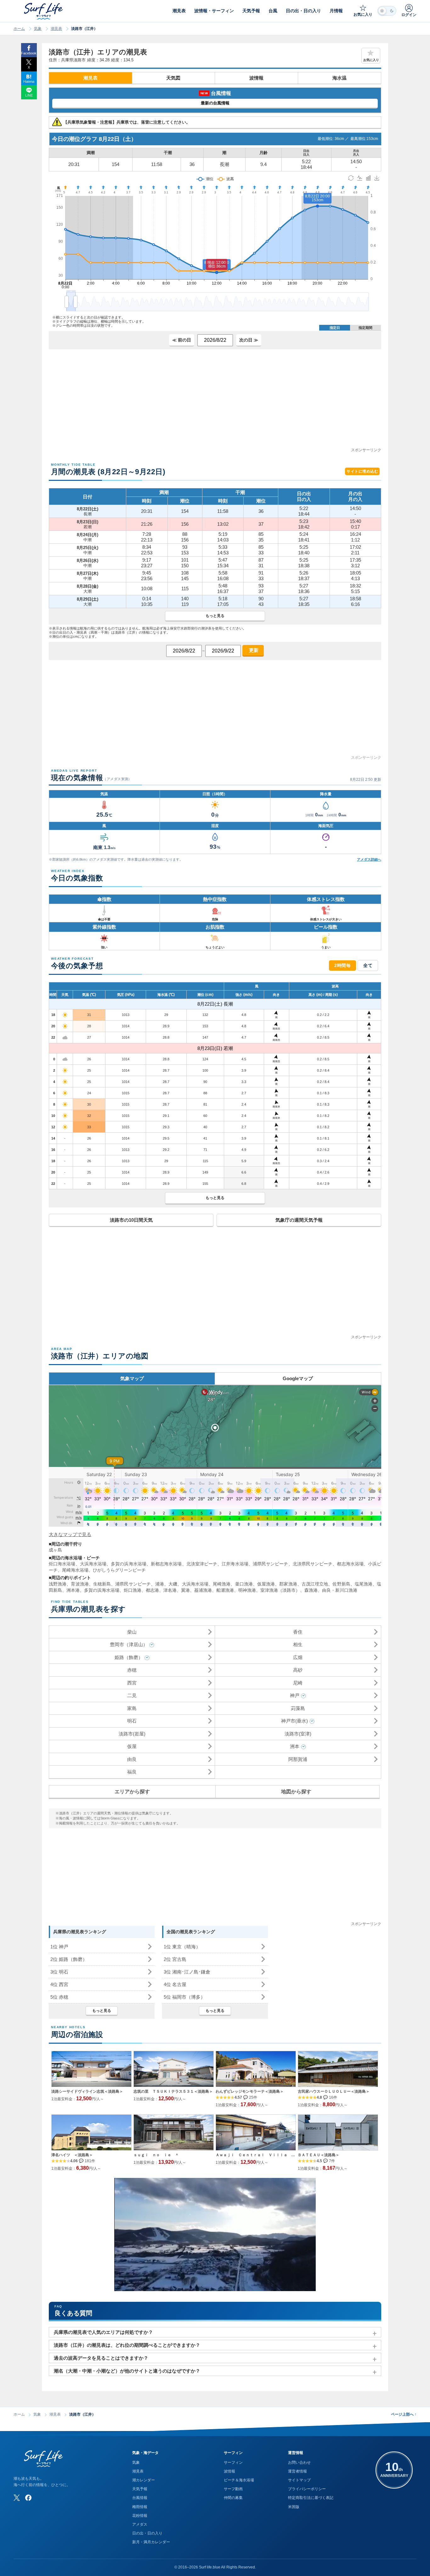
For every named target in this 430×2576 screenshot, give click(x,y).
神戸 (295, 1695)
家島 (132, 1708)
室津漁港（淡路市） (280, 1590)
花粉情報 (140, 2516)
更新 (253, 650)
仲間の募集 (233, 2498)
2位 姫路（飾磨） (69, 1959)
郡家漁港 (288, 1584)
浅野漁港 (58, 1584)
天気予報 (140, 2489)
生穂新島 (102, 1584)
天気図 (173, 78)
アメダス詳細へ (369, 859)
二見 (132, 1695)
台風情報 (140, 2498)
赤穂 (132, 1670)
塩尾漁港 (364, 1584)
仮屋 (132, 1746)
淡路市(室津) (298, 1734)
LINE (29, 95)
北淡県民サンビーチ (313, 1564)
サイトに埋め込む (362, 471)
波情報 (256, 78)
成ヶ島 (55, 1550)
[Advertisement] (215, 403)
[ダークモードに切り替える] (387, 11)
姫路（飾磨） (129, 1657)
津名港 (170, 1590)
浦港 (160, 1584)
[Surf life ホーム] (44, 11)
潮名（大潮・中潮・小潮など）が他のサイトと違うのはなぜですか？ (127, 2371)
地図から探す (296, 1792)
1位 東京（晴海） (182, 1947)
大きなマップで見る (70, 1534)
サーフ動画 (233, 2489)
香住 (298, 1632)
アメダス (140, 2524)
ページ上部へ (404, 2414)
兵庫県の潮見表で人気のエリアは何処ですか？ (103, 2332)
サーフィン (233, 2462)
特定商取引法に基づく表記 (311, 2498)
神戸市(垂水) (294, 1721)
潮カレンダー (144, 2480)
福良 (132, 1772)
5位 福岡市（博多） (184, 1997)
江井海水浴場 (235, 1564)
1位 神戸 (59, 1947)
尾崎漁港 (222, 1584)
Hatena (29, 81)
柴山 (132, 1632)
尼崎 (298, 1683)
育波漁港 (80, 1584)
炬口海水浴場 (62, 1564)
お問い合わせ (299, 2462)
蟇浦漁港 (203, 1590)
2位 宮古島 (175, 1959)
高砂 (298, 1670)
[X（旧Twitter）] (17, 2498)
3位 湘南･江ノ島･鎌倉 (187, 1972)
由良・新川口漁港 (340, 1590)
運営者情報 (297, 2471)
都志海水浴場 (350, 1564)
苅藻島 (298, 1708)
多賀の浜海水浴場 (129, 1564)
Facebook (29, 53)
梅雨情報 (140, 2507)
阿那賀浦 (298, 1759)
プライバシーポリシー (307, 2489)
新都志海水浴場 (166, 1564)
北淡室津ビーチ (202, 1564)
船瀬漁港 (225, 1590)
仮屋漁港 (266, 1584)
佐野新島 (341, 1584)
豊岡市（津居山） (129, 1644)
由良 (132, 1759)
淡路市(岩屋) (132, 1734)
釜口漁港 (244, 1584)
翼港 (185, 1590)
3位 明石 (59, 1972)
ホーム (19, 29)
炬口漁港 (133, 1590)
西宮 (132, 1683)
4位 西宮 (59, 1984)
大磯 (173, 1584)
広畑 (298, 1657)
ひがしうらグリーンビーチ (119, 1570)
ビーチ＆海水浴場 (239, 2480)
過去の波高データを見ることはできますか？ (101, 2358)
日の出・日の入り (147, 2533)
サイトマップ (299, 2480)
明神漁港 (247, 1590)
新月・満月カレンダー (151, 2542)
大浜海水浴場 (93, 1564)
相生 (298, 1644)
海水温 (339, 78)
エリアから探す (132, 1792)
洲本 (295, 1746)
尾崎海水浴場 (75, 1570)
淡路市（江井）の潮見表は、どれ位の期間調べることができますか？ (127, 2345)
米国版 (294, 2507)
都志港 (152, 1590)
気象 (38, 29)
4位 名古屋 (175, 1984)
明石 (132, 1721)
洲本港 (73, 1590)
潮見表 (56, 29)
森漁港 (311, 1590)
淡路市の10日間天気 (131, 1220)
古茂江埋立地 (315, 1584)
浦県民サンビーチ (271, 1564)
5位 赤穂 (59, 1997)
